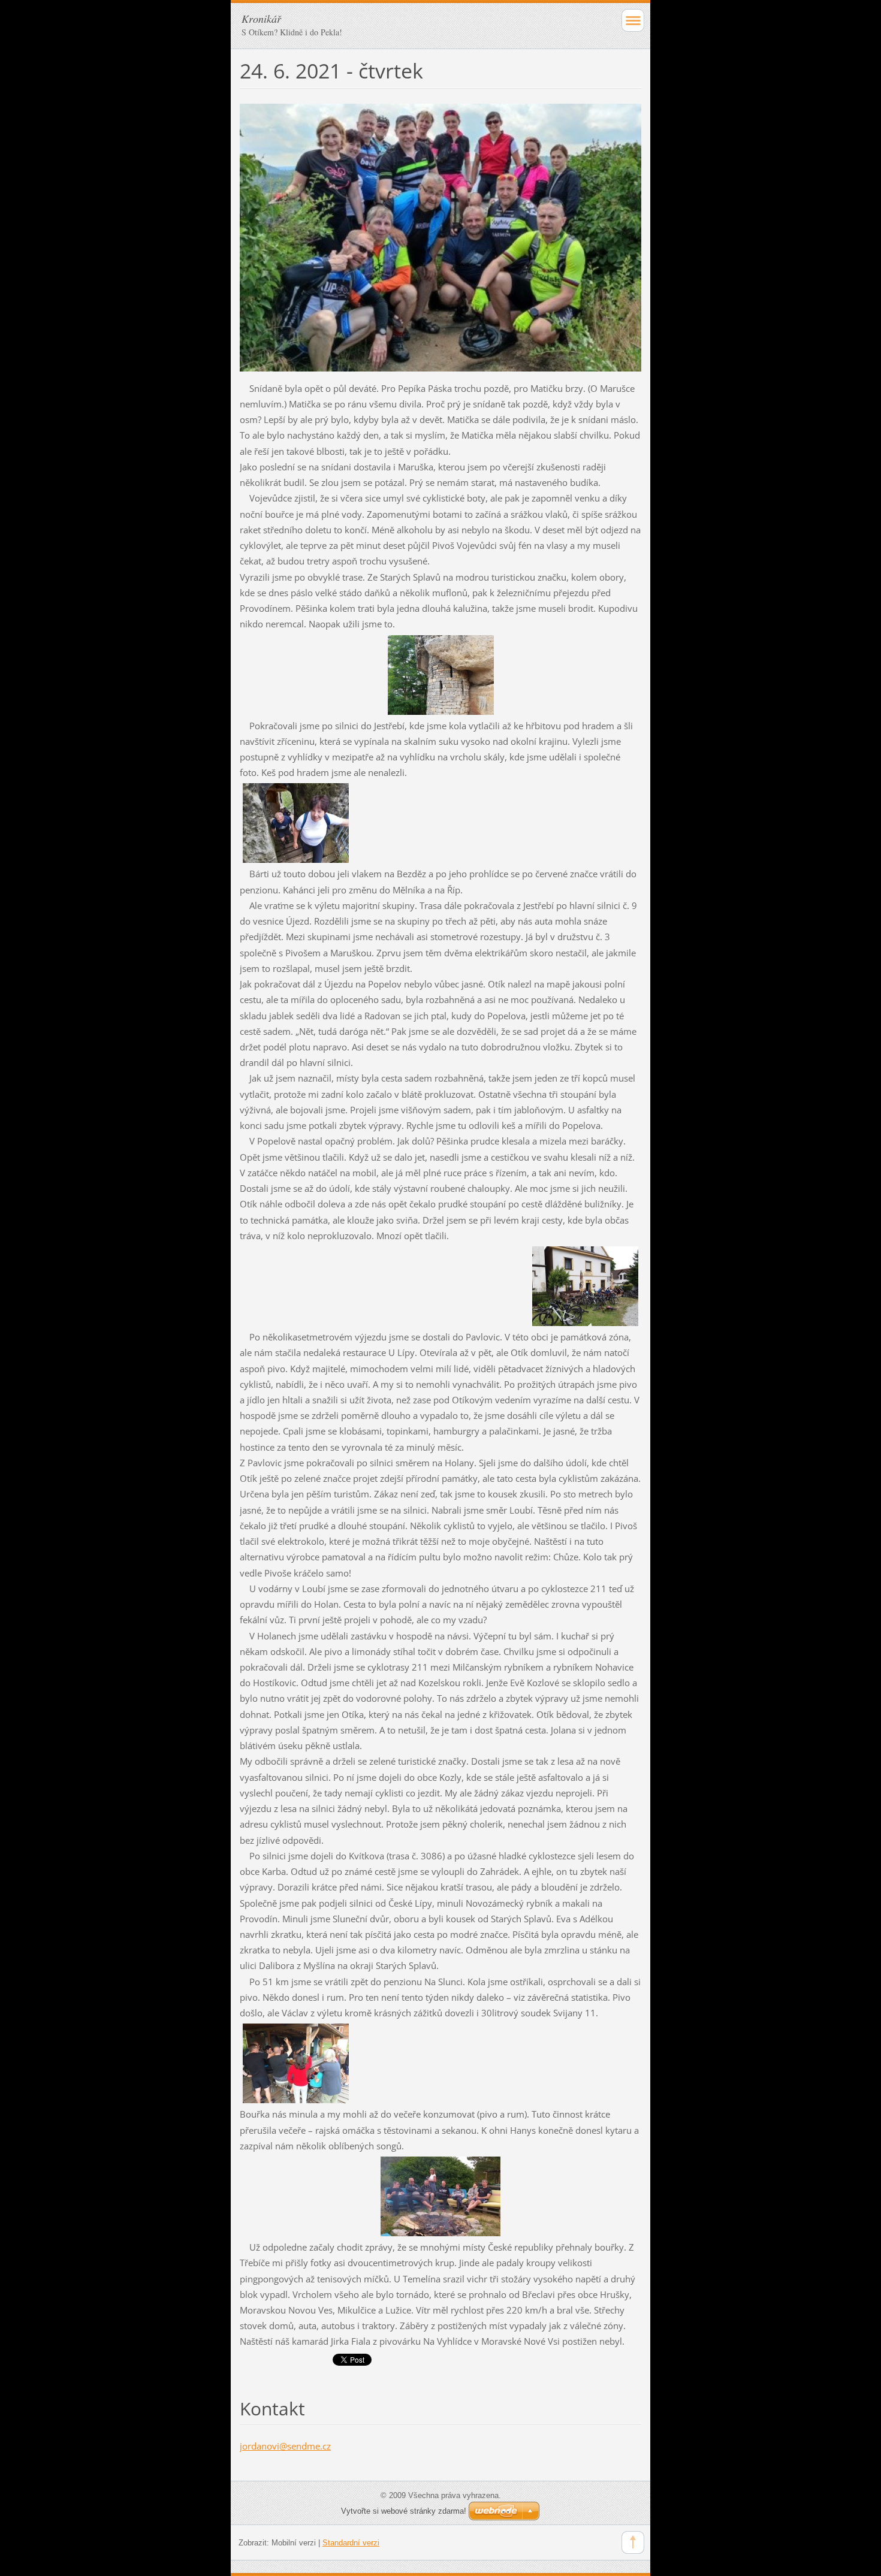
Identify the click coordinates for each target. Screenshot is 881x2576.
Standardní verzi (351, 2543)
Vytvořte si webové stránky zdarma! (404, 2511)
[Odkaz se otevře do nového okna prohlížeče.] (441, 236)
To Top (633, 2542)
